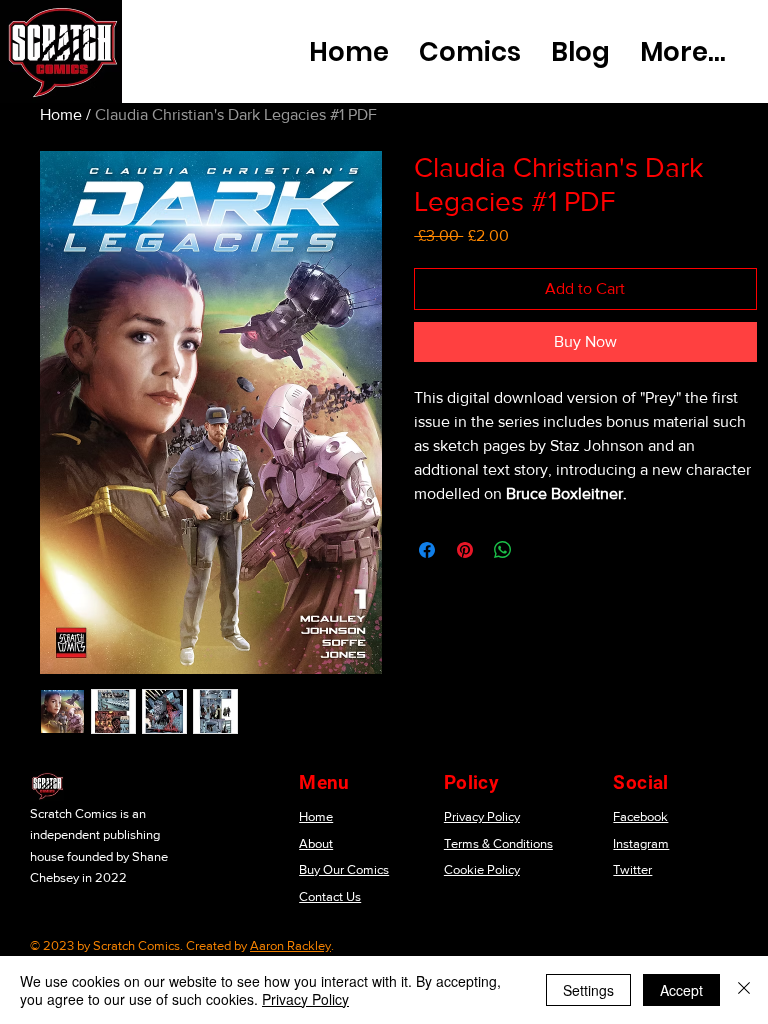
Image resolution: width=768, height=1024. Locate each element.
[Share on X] (541, 550)
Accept (681, 990)
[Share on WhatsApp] (503, 550)
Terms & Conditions (498, 843)
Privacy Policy (482, 816)
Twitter (632, 869)
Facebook (640, 816)
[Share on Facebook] (427, 550)
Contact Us (330, 896)
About (316, 843)
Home (61, 114)
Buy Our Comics (344, 869)
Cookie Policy (482, 869)
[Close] (744, 990)
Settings (588, 990)
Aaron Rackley (290, 945)
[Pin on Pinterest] (465, 550)
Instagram (641, 843)
